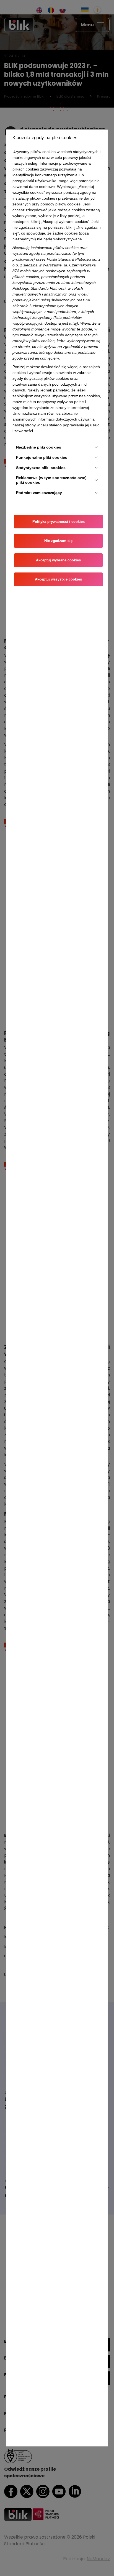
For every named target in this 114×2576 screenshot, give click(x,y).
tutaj (73, 323)
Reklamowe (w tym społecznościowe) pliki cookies (51, 480)
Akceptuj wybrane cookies (58, 560)
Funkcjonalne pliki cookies (42, 457)
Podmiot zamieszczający (39, 493)
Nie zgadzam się (58, 541)
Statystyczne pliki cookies (41, 468)
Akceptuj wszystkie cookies (58, 579)
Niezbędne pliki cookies (39, 447)
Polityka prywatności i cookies (59, 522)
